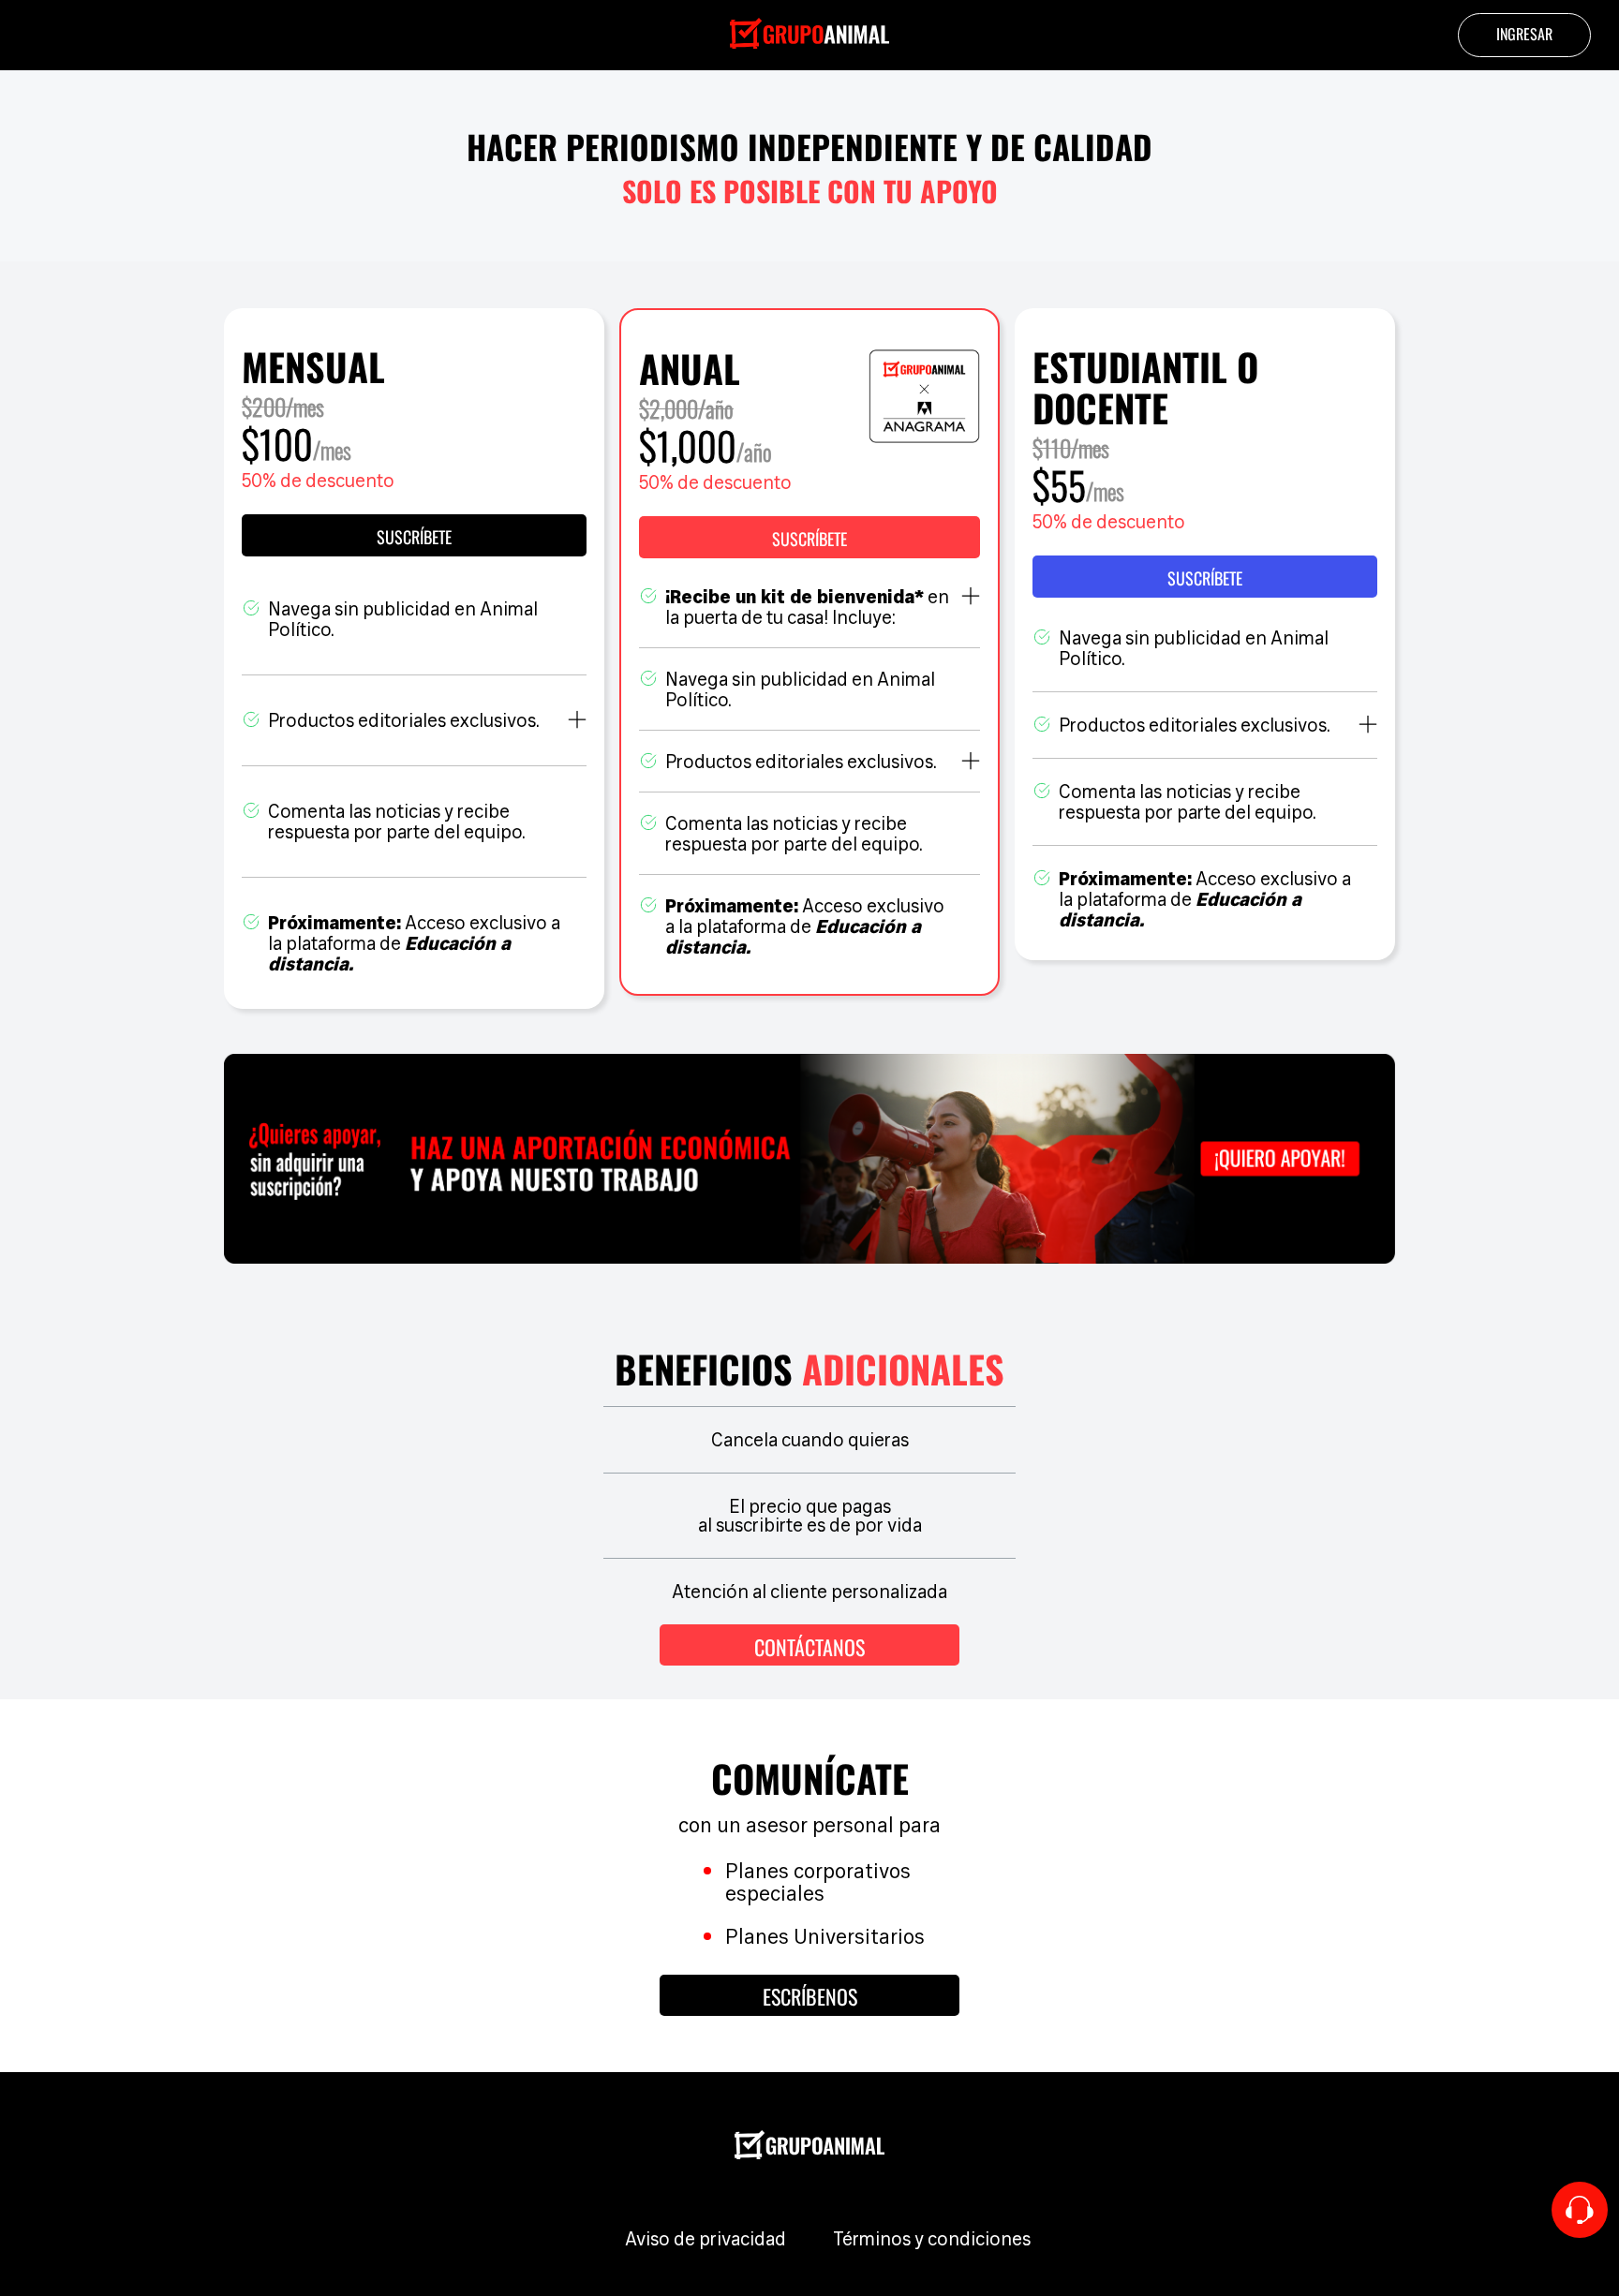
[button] (809, 537)
